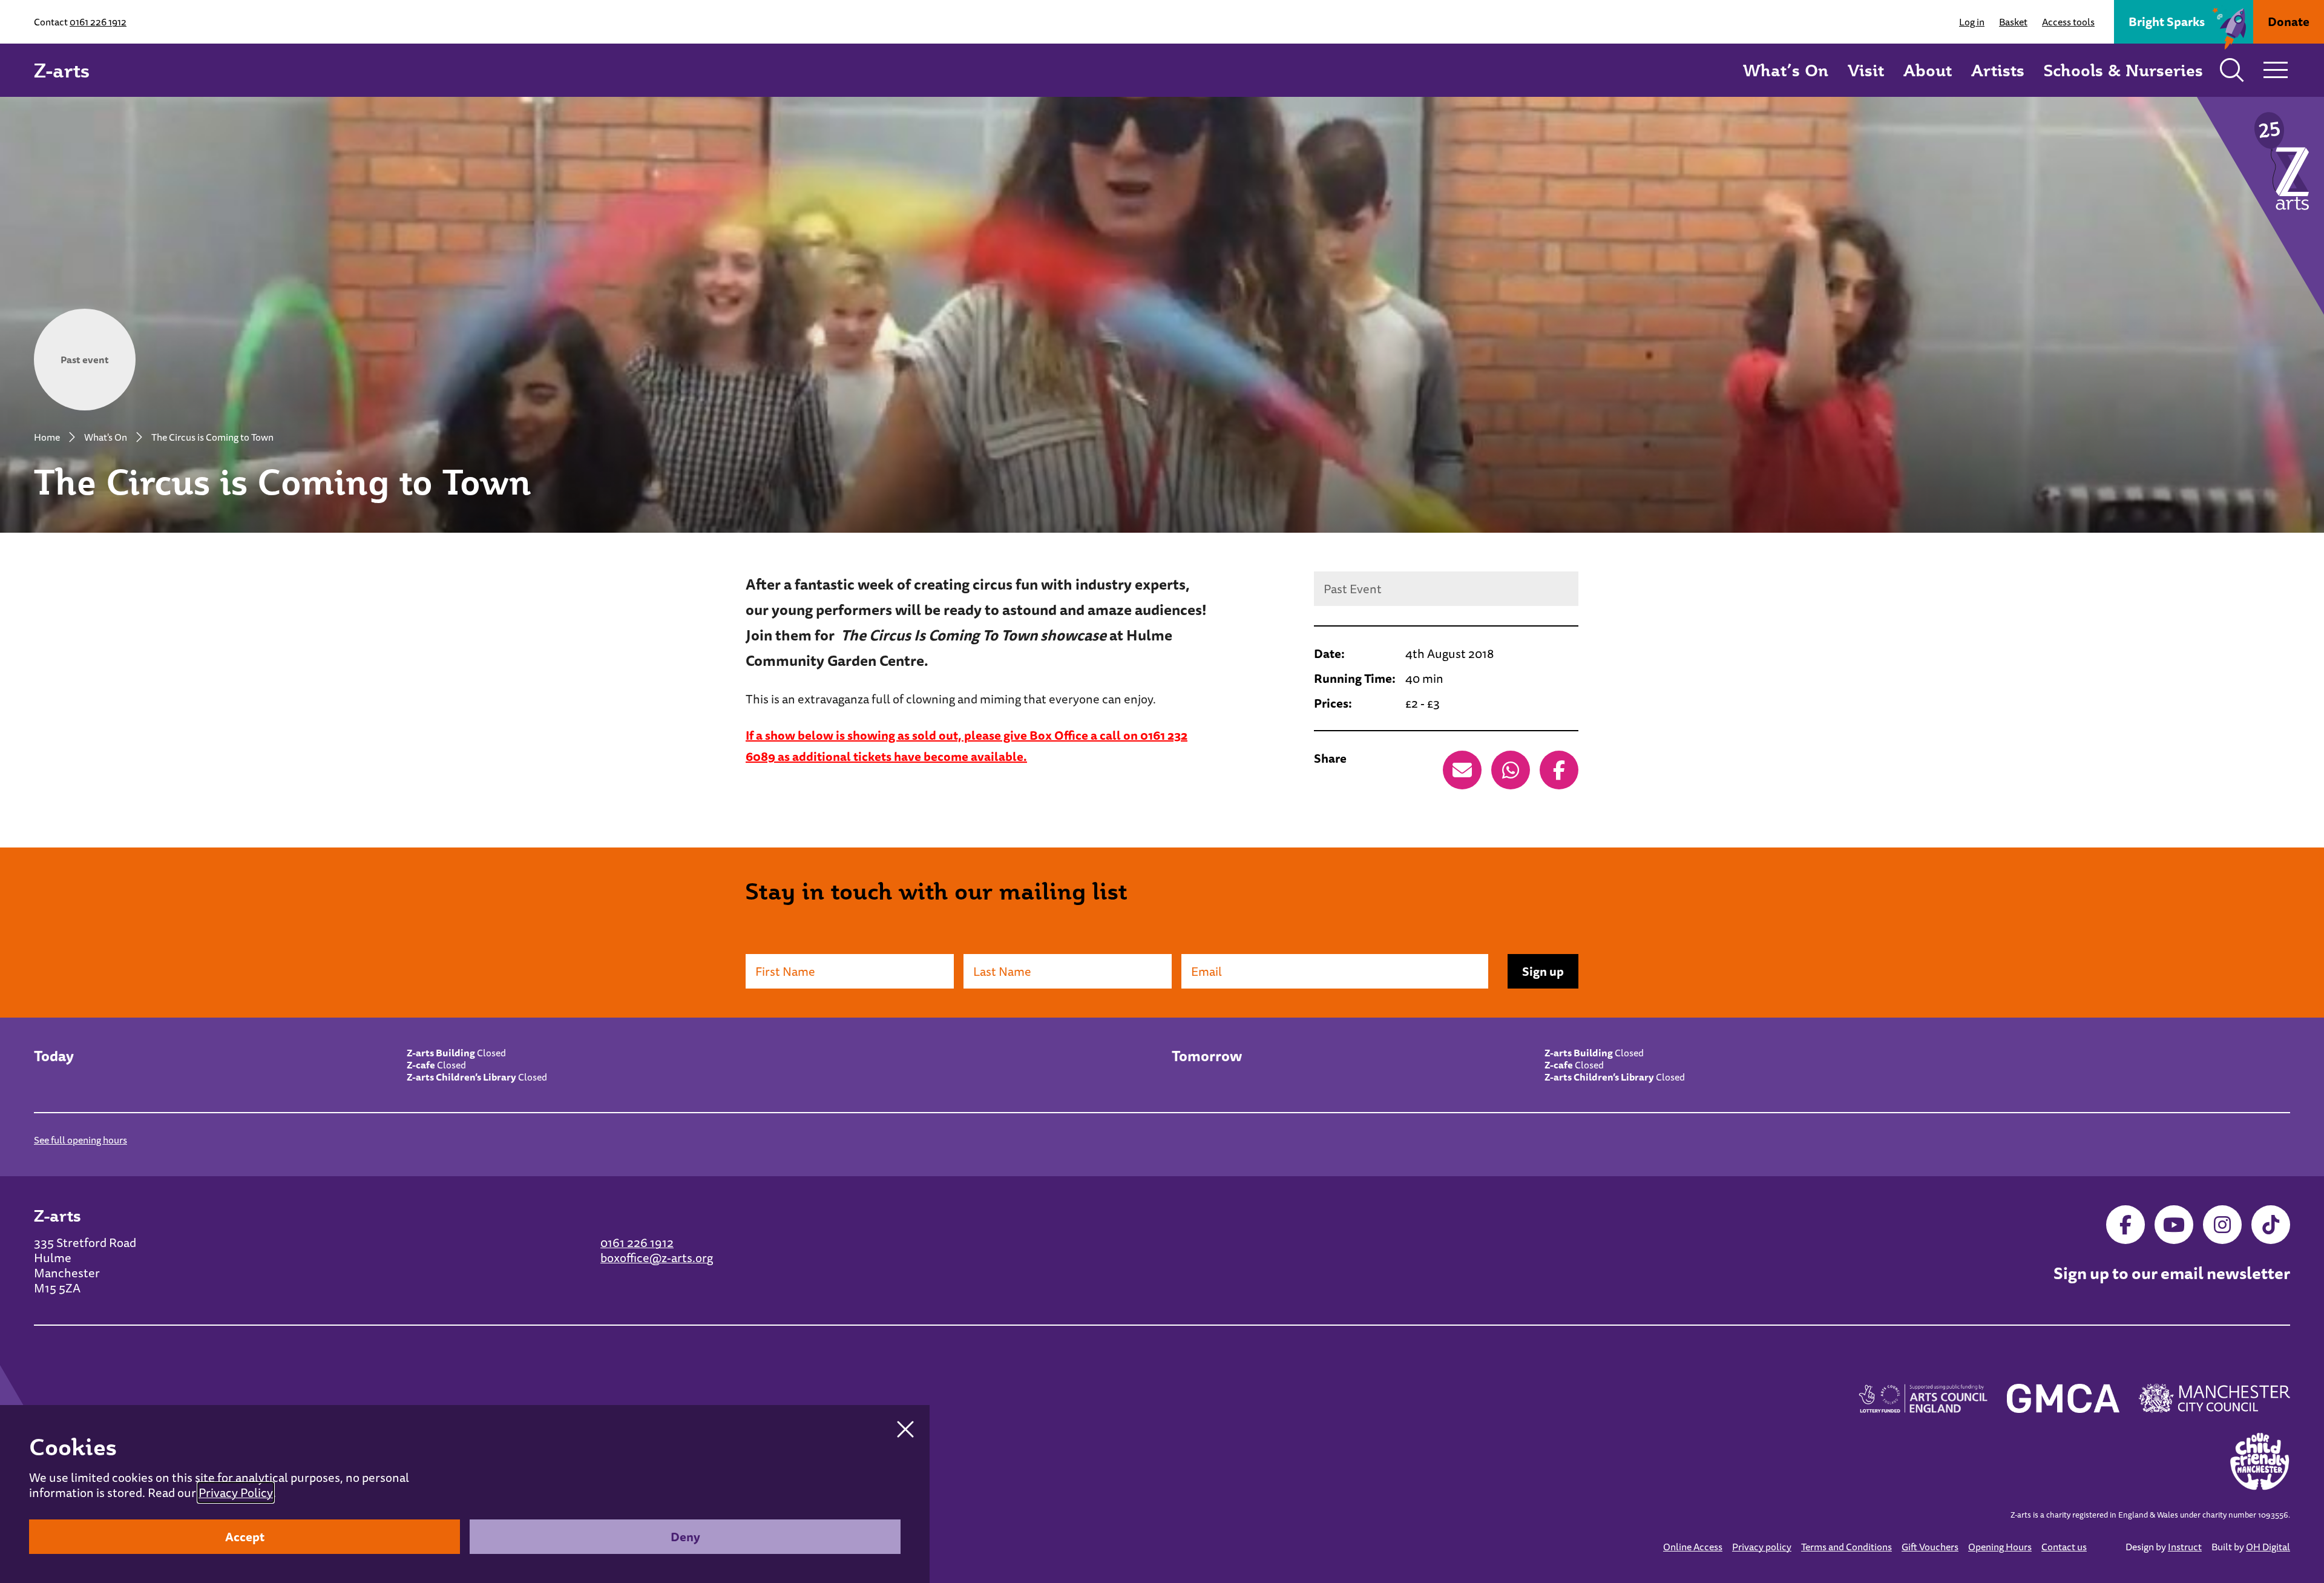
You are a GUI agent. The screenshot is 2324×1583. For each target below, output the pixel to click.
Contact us (2064, 1547)
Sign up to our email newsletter (2172, 1274)
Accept (245, 1537)
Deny (685, 1537)
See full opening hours (80, 1140)
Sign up (1543, 971)
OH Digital (2268, 1547)
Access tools (2068, 22)
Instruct (2185, 1547)
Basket (2013, 22)
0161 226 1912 (98, 22)
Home (47, 437)
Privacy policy (1762, 1547)
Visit (1866, 70)
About (1928, 70)
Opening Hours (2000, 1547)
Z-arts (62, 70)
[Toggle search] (2232, 70)
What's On (106, 437)
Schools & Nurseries (2123, 70)
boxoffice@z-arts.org (657, 1258)
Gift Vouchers (1930, 1547)
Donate (2289, 21)
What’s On (1786, 70)
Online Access (1693, 1547)
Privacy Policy (236, 1492)
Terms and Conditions (1846, 1547)
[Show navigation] (2276, 70)
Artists (1998, 70)
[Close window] (905, 1429)
